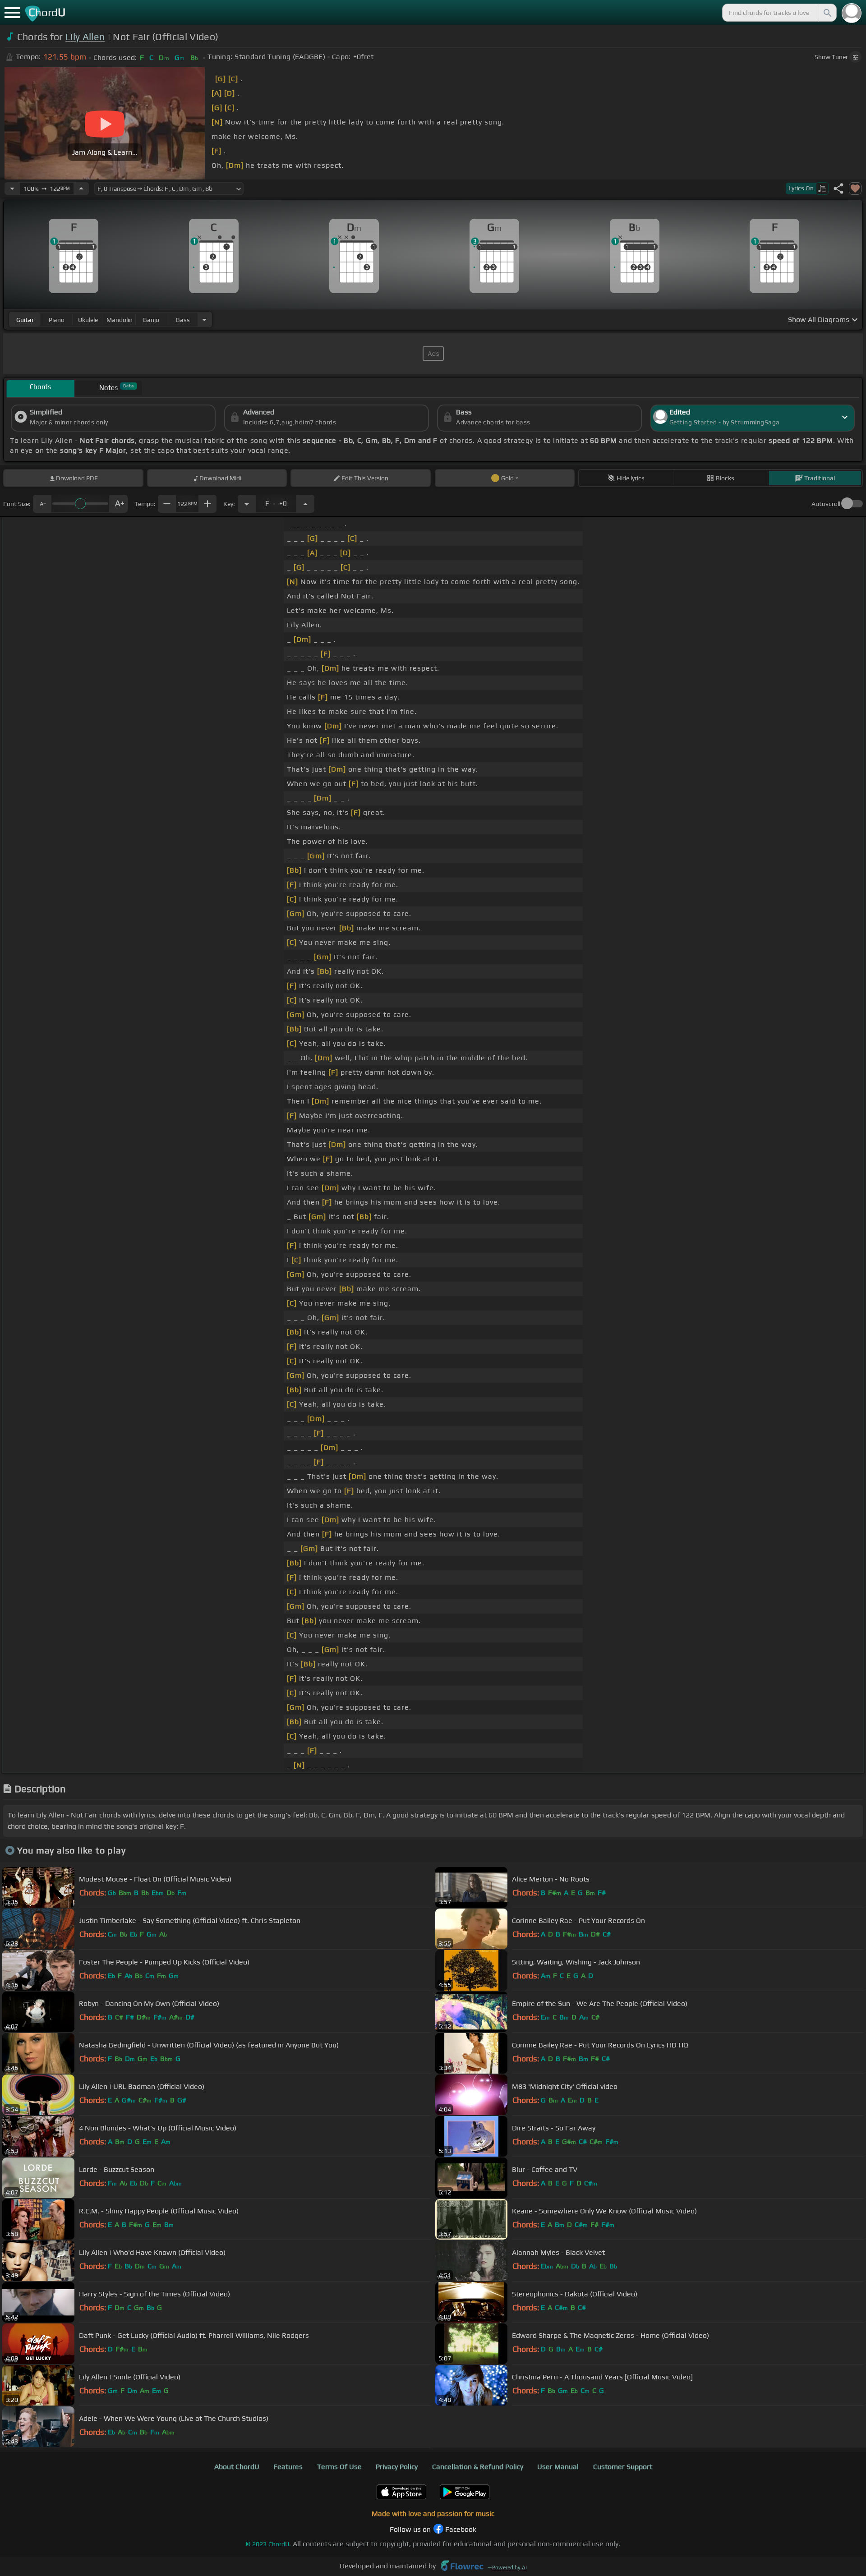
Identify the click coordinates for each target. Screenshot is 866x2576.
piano (57, 320)
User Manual (558, 2467)
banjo (151, 320)
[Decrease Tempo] (12, 189)
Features (288, 2467)
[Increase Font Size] (119, 504)
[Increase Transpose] (305, 504)
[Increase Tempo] (81, 189)
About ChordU (237, 2467)
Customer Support (623, 2467)
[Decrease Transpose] (247, 504)
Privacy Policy (397, 2467)
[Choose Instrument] (204, 320)
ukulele (88, 320)
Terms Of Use (339, 2467)
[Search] (827, 13)
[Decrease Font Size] (42, 504)
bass (183, 320)
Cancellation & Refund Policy (478, 2467)
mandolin (120, 320)
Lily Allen (85, 37)
